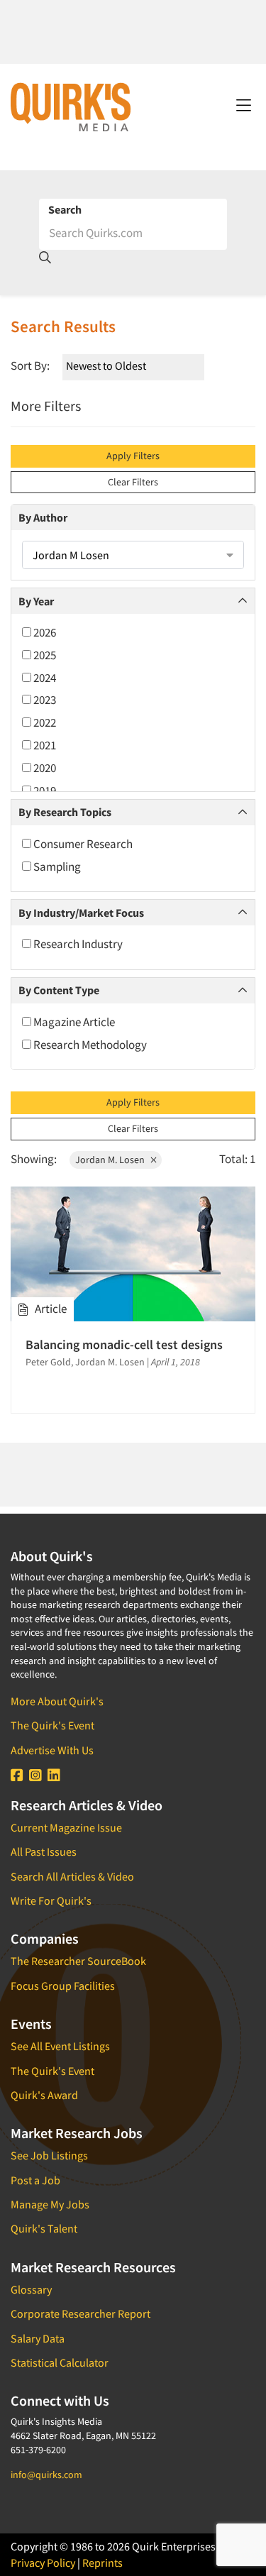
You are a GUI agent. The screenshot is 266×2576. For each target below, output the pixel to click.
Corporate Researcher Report (81, 2313)
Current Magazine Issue (66, 1827)
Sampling (56, 866)
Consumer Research (82, 844)
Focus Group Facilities (63, 1986)
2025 (44, 655)
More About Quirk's (57, 1701)
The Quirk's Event (52, 1725)
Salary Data (38, 2338)
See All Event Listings (60, 2046)
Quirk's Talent (44, 2228)
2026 (44, 632)
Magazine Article (73, 1022)
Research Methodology (89, 1045)
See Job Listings (49, 2155)
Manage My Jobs (50, 2204)
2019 (44, 791)
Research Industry (77, 944)
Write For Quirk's (51, 1900)
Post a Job (35, 2180)
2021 (44, 745)
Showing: (34, 1159)
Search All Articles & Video (72, 1876)
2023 (44, 700)
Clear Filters (133, 482)
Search (65, 209)
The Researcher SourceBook (78, 1961)
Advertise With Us (52, 1750)
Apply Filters (133, 456)
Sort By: (30, 365)
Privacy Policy (43, 2563)
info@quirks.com (46, 2475)
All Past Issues (44, 1851)
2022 (44, 722)
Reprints (102, 2563)
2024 (44, 678)
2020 (44, 768)
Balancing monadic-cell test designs (124, 1344)
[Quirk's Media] (71, 106)
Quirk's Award (44, 2095)
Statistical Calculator (60, 2362)
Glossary (31, 2289)
